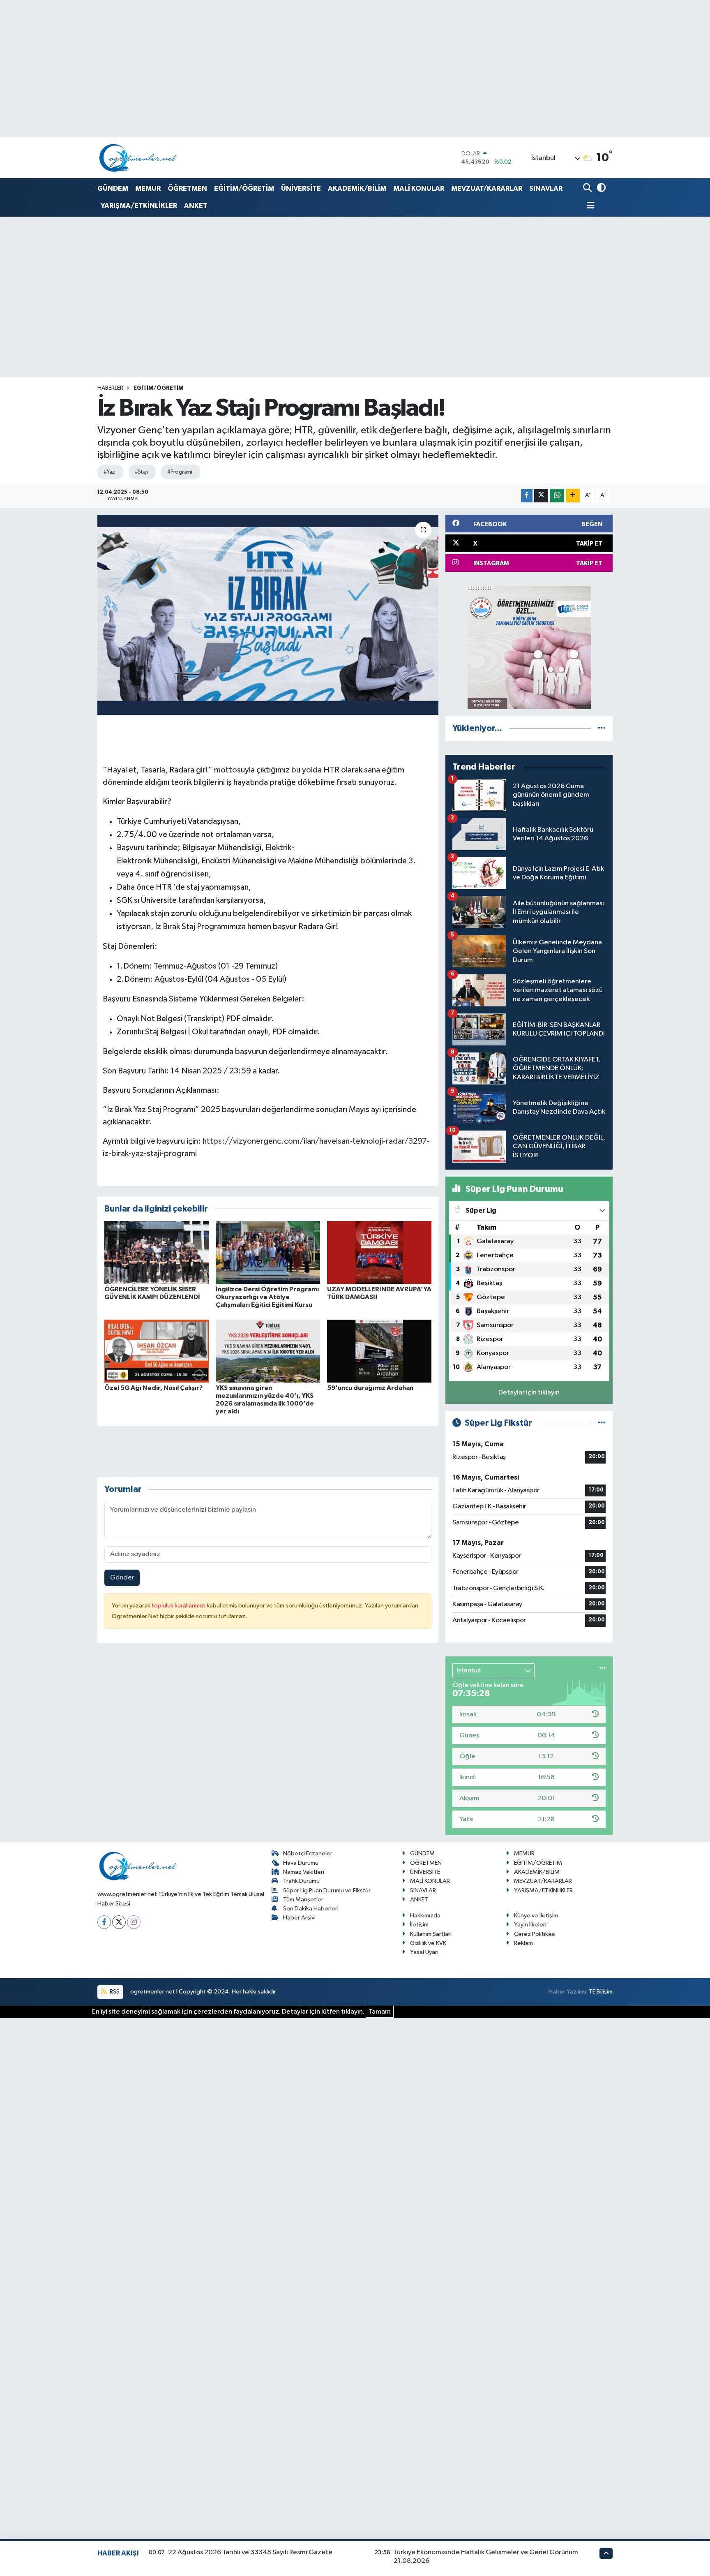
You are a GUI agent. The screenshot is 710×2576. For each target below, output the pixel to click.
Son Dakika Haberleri (311, 1909)
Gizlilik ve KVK (428, 1943)
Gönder (122, 1578)
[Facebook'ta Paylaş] (527, 496)
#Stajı (141, 472)
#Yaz (109, 472)
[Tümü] (602, 728)
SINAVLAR (546, 188)
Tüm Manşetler (303, 1900)
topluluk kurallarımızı (179, 1606)
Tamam (380, 2012)
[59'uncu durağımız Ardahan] (379, 1351)
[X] (119, 1922)
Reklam (523, 1943)
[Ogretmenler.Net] (138, 158)
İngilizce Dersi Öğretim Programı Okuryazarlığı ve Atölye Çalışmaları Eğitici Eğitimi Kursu (267, 1297)
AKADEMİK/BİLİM (357, 188)
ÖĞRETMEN (187, 188)
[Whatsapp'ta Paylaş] (557, 496)
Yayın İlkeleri (530, 1925)
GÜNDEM (113, 188)
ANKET (196, 206)
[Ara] (588, 188)
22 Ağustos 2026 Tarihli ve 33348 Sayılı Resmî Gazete (250, 2552)
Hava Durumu (301, 1863)
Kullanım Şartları (431, 1934)
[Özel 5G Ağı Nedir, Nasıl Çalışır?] (157, 1351)
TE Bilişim (601, 1992)
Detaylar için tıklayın (529, 1393)
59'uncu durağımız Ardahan (370, 1388)
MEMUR (148, 188)
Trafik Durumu (301, 1881)
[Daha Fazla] (573, 496)
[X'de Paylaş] (541, 496)
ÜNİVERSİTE (301, 188)
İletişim (419, 1925)
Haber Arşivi (299, 1918)
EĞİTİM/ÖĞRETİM (244, 188)
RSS (114, 1992)
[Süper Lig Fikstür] (602, 1423)
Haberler (110, 388)
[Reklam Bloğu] (529, 647)
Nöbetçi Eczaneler (308, 1853)
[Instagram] (134, 1922)
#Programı (180, 472)
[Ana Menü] (589, 206)
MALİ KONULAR (419, 188)
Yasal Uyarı (424, 1952)
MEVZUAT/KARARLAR (487, 188)
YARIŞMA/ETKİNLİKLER (139, 206)
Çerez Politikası (535, 1934)
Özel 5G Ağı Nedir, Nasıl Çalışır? (153, 1388)
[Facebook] (104, 1922)
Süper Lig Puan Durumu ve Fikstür (327, 1890)
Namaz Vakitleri (304, 1872)
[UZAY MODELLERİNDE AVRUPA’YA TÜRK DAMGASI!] (379, 1252)
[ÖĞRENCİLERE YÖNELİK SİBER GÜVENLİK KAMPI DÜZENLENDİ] (157, 1252)
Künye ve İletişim (536, 1916)
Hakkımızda (425, 1916)
